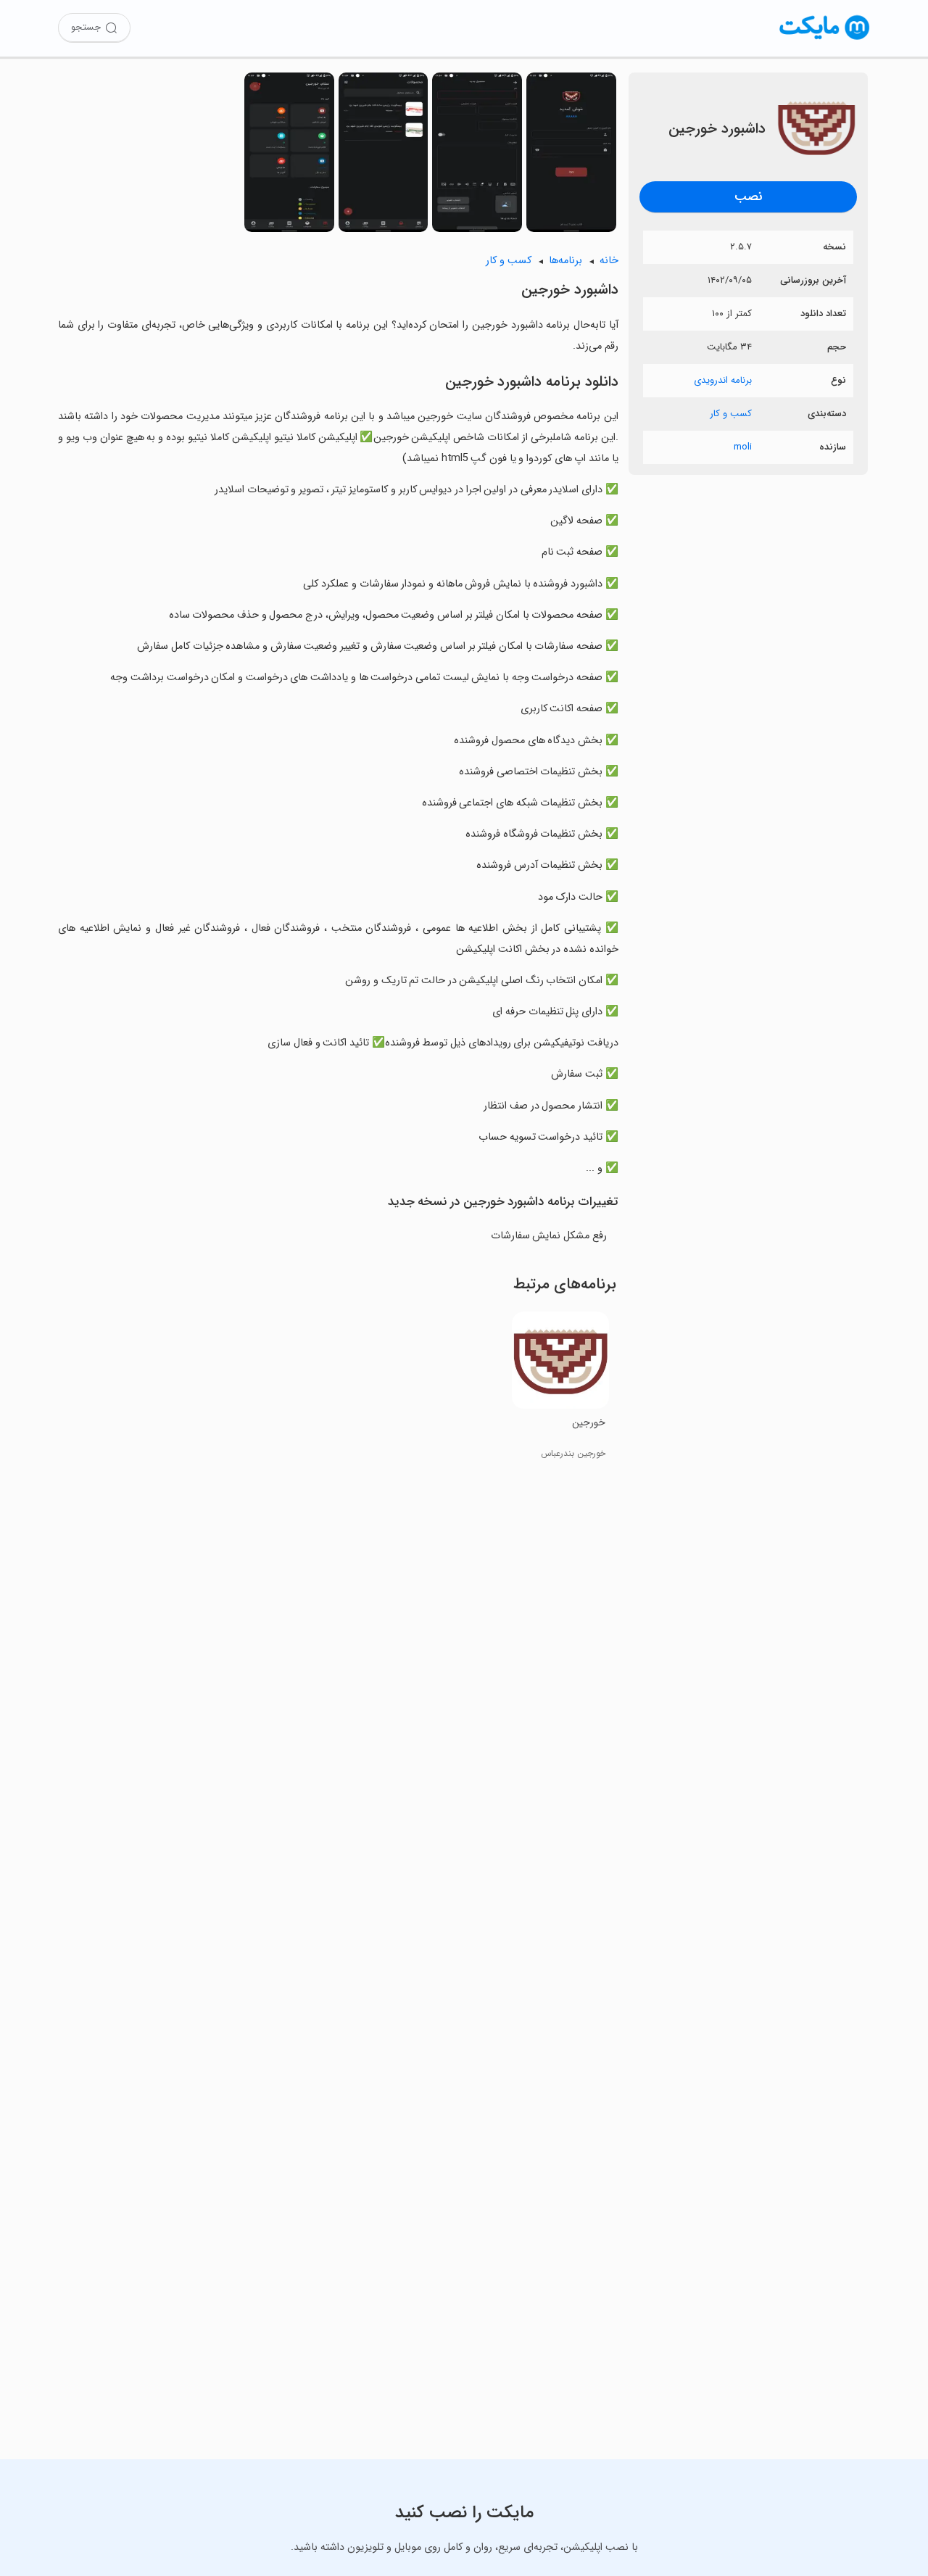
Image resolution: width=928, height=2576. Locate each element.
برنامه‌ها (565, 261)
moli (743, 447)
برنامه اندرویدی (723, 380)
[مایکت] (825, 40)
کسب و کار (731, 414)
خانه (609, 261)
